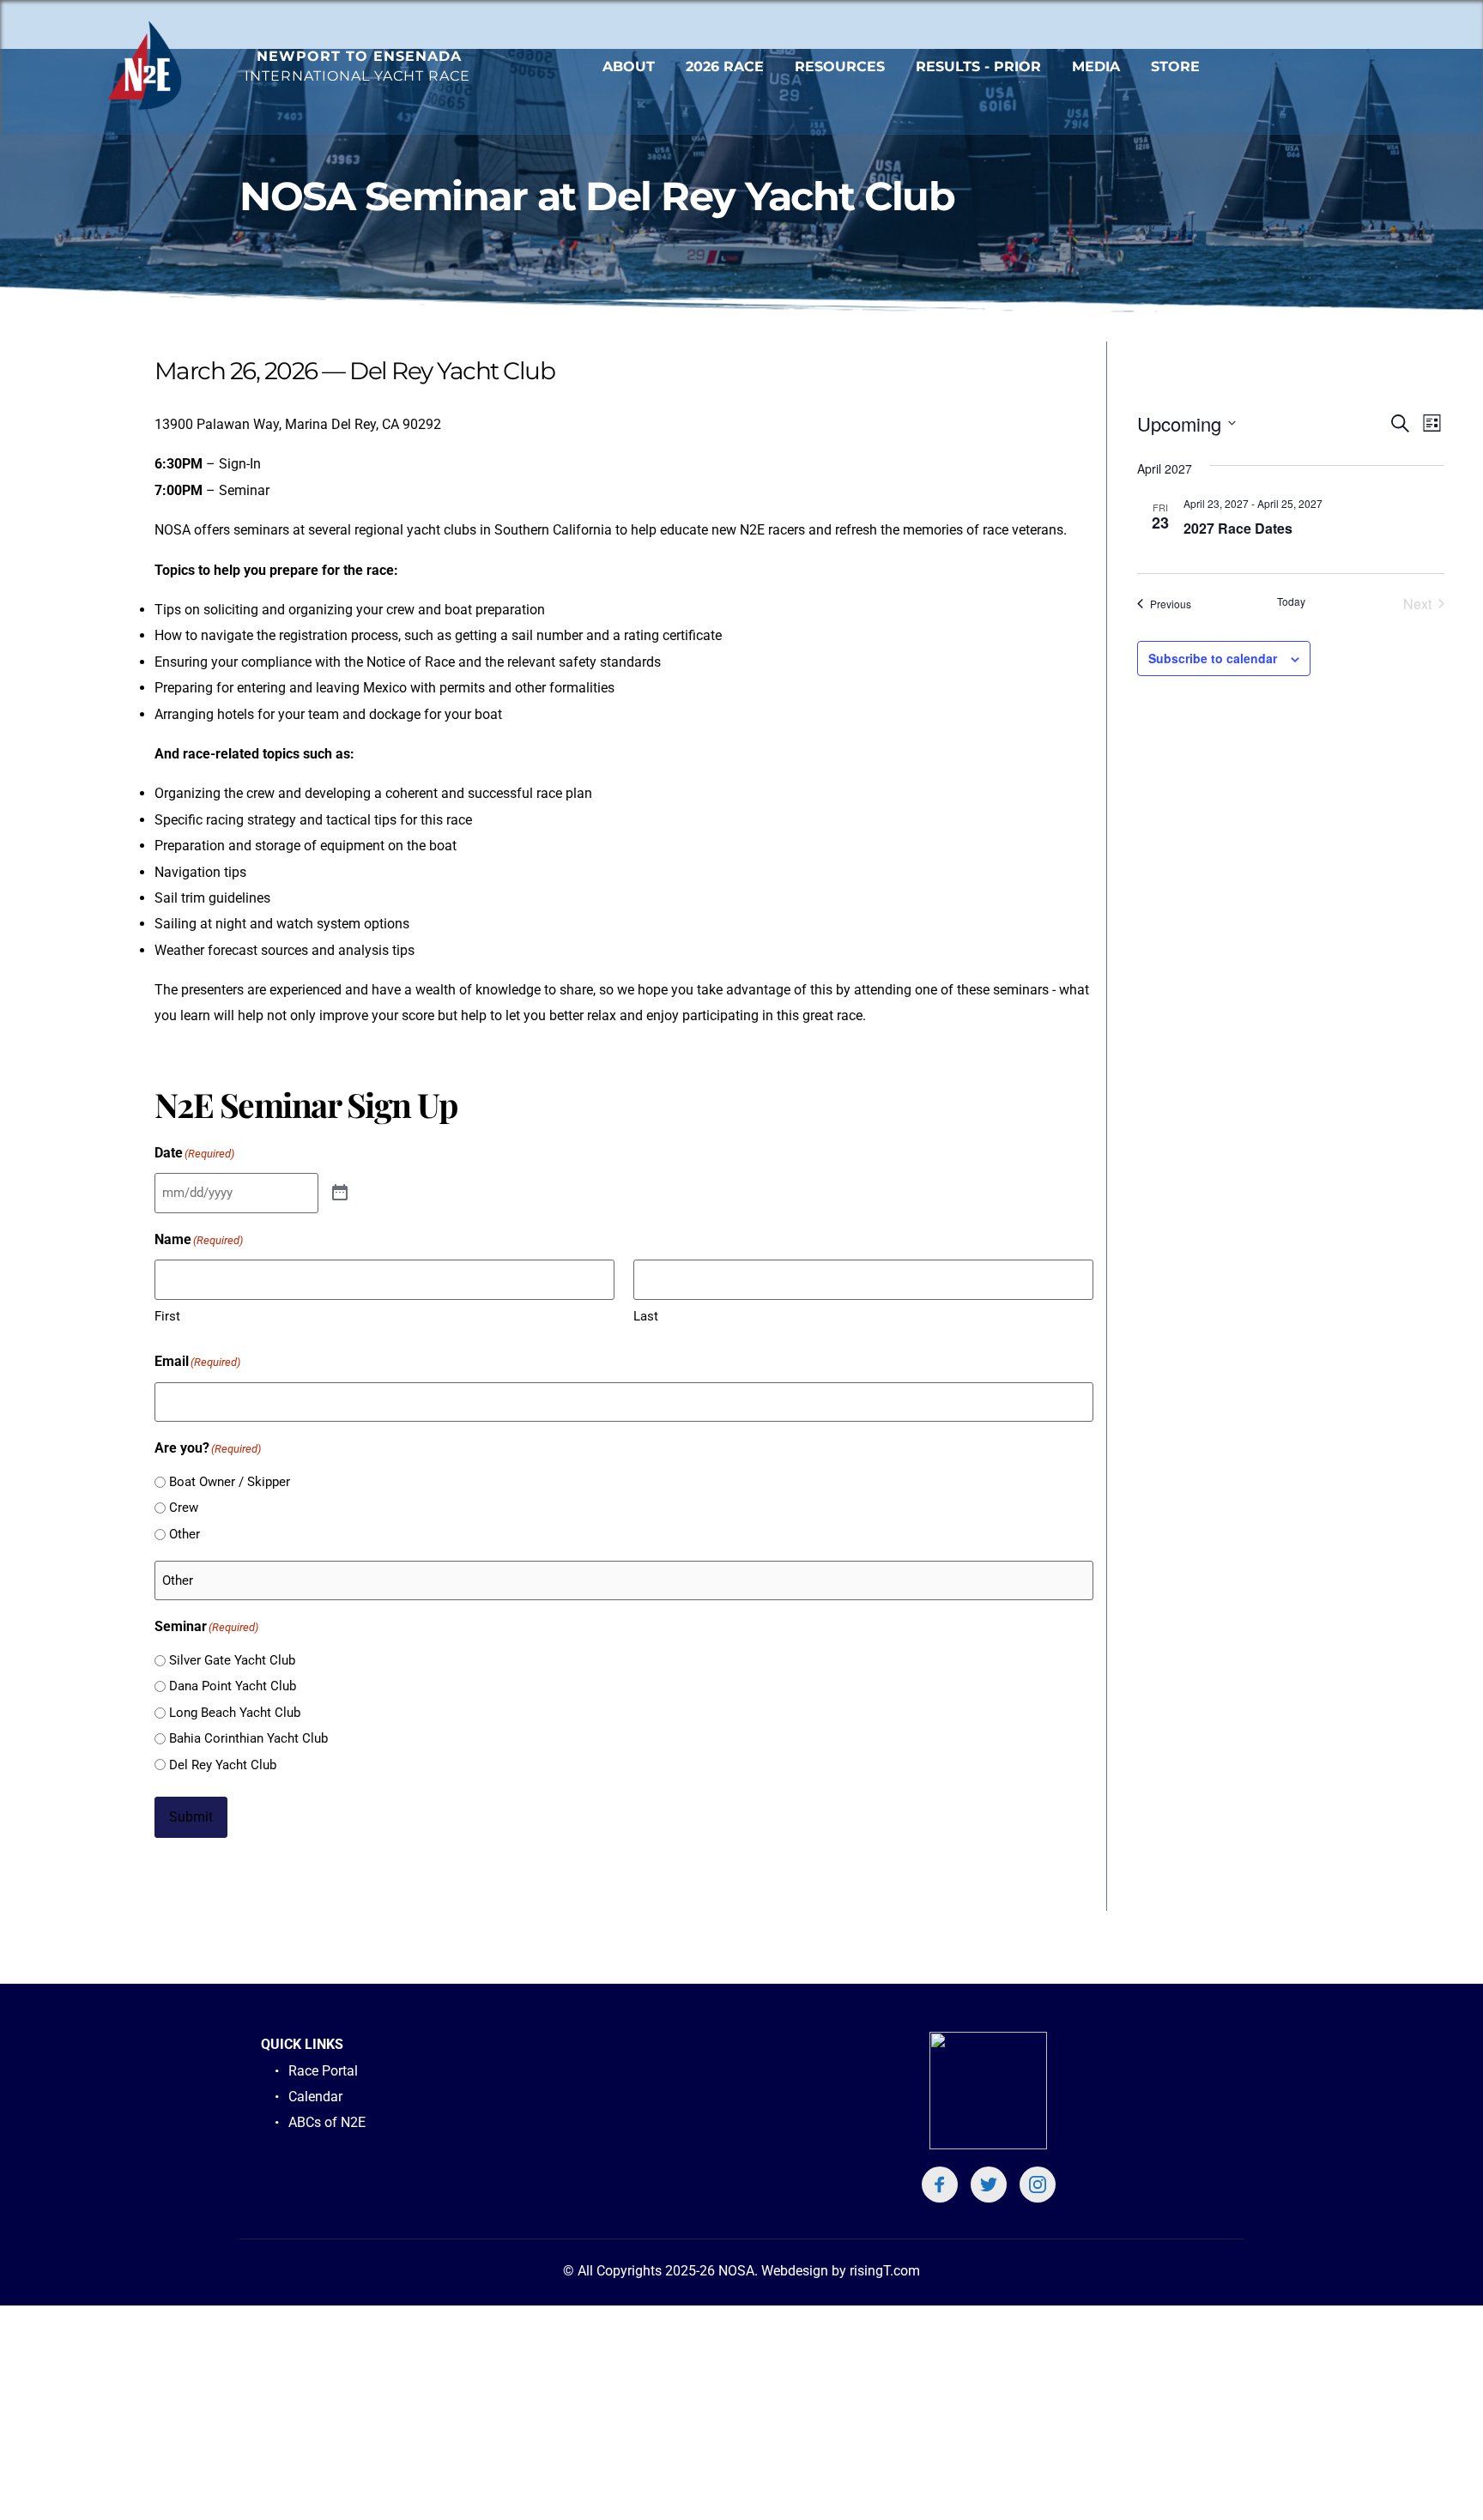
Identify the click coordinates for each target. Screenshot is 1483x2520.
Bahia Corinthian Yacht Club (248, 1738)
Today (1291, 601)
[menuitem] (629, 67)
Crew (184, 1508)
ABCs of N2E (329, 2122)
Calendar (315, 2097)
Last (646, 1316)
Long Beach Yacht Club (235, 1713)
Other (185, 1534)
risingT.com (885, 2271)
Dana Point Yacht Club (233, 1686)
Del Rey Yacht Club (223, 1765)
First (167, 1316)
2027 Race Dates (1238, 528)
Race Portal (323, 2071)
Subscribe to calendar (1213, 658)
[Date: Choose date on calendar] (340, 1194)
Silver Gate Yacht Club (232, 1660)
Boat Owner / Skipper (230, 1482)
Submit (191, 1817)
